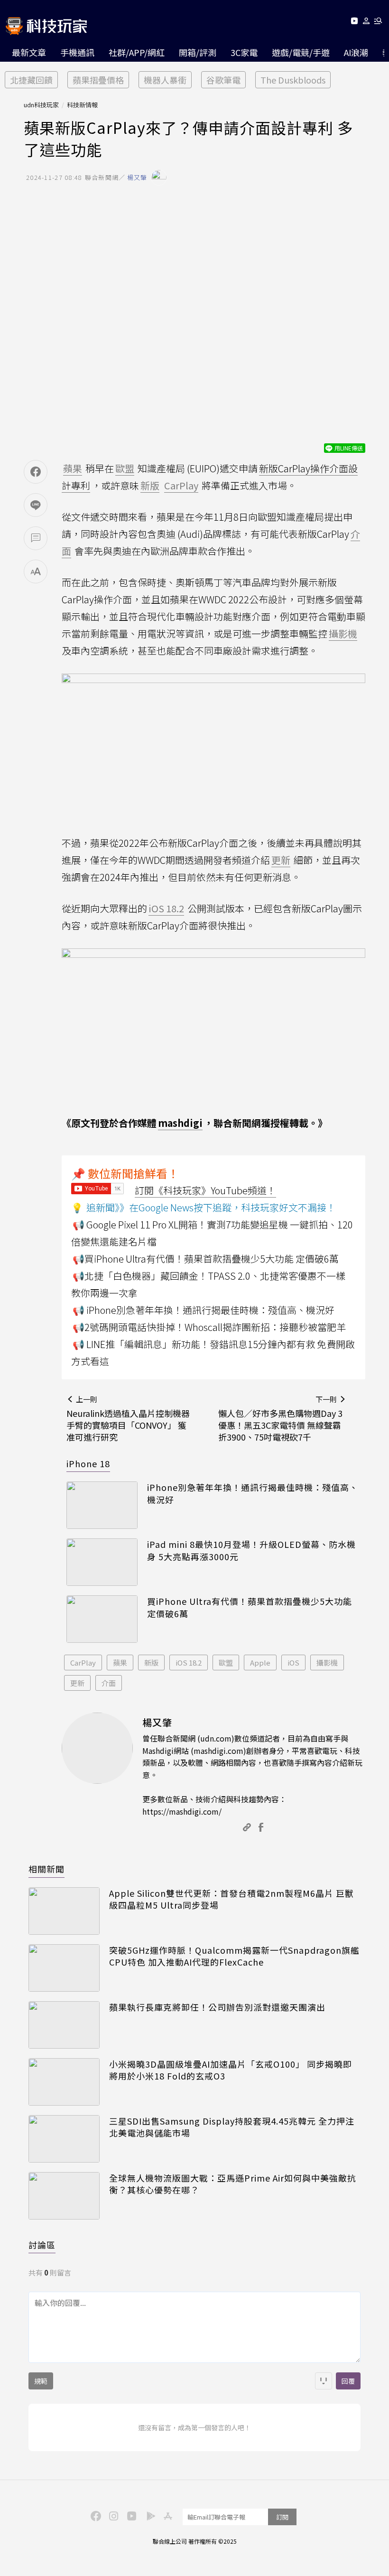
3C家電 (244, 52)
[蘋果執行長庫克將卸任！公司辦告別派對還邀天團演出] (64, 2025)
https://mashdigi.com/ (182, 1811)
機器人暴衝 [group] (165, 80)
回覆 (348, 2381)
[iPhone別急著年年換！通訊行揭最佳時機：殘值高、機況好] (102, 1505)
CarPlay (83, 1663)
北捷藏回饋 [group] (31, 80)
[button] (366, 23)
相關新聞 (46, 1869)
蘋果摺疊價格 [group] (98, 80)
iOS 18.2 (189, 1663)
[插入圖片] (324, 2381)
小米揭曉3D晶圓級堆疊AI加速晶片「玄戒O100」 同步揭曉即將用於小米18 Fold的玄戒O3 (231, 2070)
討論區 (42, 2245)
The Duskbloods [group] (293, 80)
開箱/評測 (198, 52)
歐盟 (226, 1663)
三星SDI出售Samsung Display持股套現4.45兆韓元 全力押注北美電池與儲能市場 (232, 2127)
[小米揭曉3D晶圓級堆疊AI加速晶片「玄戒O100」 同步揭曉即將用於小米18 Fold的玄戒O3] (64, 2082)
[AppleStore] (167, 2515)
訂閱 (282, 2517)
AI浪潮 (356, 52)
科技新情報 (82, 105)
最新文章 (29, 52)
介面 (109, 1683)
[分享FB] (36, 472)
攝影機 (327, 1663)
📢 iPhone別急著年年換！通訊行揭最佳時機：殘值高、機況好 (204, 1310)
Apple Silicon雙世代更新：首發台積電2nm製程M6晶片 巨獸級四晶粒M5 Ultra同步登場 (232, 1899)
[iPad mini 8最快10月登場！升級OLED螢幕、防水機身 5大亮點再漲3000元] (102, 1562)
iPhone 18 (88, 1463)
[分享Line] (36, 505)
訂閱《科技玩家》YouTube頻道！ (205, 1190)
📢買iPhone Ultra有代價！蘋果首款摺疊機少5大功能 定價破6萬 (206, 1259)
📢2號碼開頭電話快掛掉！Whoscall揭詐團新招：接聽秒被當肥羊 (209, 1327)
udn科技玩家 (41, 105)
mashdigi (180, 1123)
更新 (77, 1683)
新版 (151, 1663)
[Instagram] (112, 2515)
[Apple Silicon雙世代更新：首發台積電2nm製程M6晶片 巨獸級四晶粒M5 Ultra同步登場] (64, 1911)
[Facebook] (94, 2515)
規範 (41, 2381)
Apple (260, 1663)
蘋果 (120, 1663)
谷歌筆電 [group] (223, 80)
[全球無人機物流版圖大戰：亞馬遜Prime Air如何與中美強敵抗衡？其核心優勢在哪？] (64, 2196)
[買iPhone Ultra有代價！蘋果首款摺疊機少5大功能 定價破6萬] (102, 1619)
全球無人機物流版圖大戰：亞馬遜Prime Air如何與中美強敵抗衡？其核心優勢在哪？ (233, 2184)
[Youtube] (354, 23)
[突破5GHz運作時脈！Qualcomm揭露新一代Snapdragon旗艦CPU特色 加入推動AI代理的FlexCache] (64, 1968)
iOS (293, 1663)
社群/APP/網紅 (137, 52)
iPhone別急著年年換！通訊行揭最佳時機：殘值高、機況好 (253, 1493)
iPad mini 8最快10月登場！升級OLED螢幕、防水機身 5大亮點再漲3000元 (251, 1550)
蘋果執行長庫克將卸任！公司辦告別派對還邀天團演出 (217, 2007)
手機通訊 (77, 52)
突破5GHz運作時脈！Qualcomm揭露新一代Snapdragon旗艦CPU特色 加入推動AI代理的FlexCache (234, 1956)
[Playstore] (148, 2515)
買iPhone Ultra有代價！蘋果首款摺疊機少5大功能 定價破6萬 (250, 1607)
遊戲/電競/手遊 (301, 52)
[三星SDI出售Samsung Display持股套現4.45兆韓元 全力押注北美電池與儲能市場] (64, 2139)
